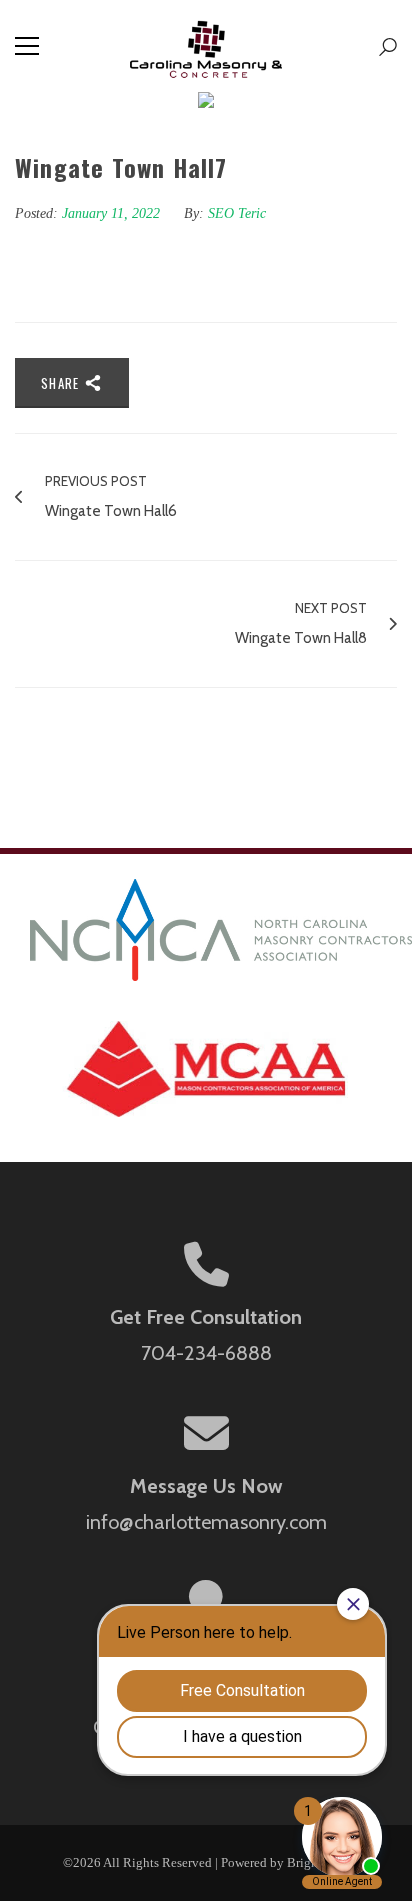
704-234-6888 (206, 1353)
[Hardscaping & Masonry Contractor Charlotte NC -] (206, 46)
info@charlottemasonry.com (206, 1522)
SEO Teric (237, 213)
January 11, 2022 (113, 213)
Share (62, 383)
